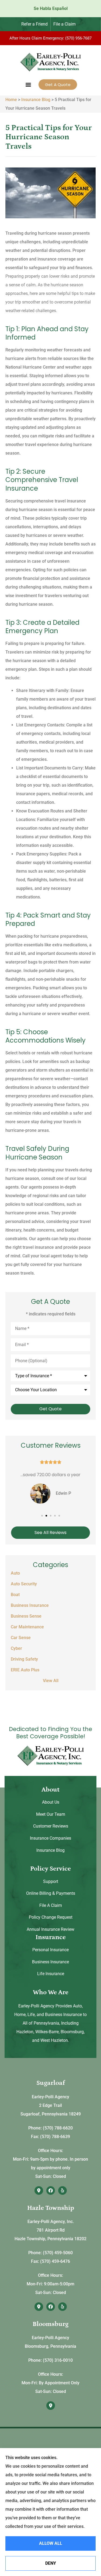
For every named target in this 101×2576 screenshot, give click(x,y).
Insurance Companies (50, 1838)
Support (51, 1881)
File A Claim (51, 1905)
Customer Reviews (51, 1826)
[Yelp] (62, 2190)
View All (51, 1681)
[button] (28, 85)
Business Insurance (50, 1962)
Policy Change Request (51, 1917)
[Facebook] (51, 2190)
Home (11, 100)
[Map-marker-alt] (39, 2190)
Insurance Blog (36, 100)
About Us (51, 1802)
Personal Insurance (50, 1950)
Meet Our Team (51, 1814)
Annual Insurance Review (50, 1929)
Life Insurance (51, 1974)
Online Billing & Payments (51, 1893)
